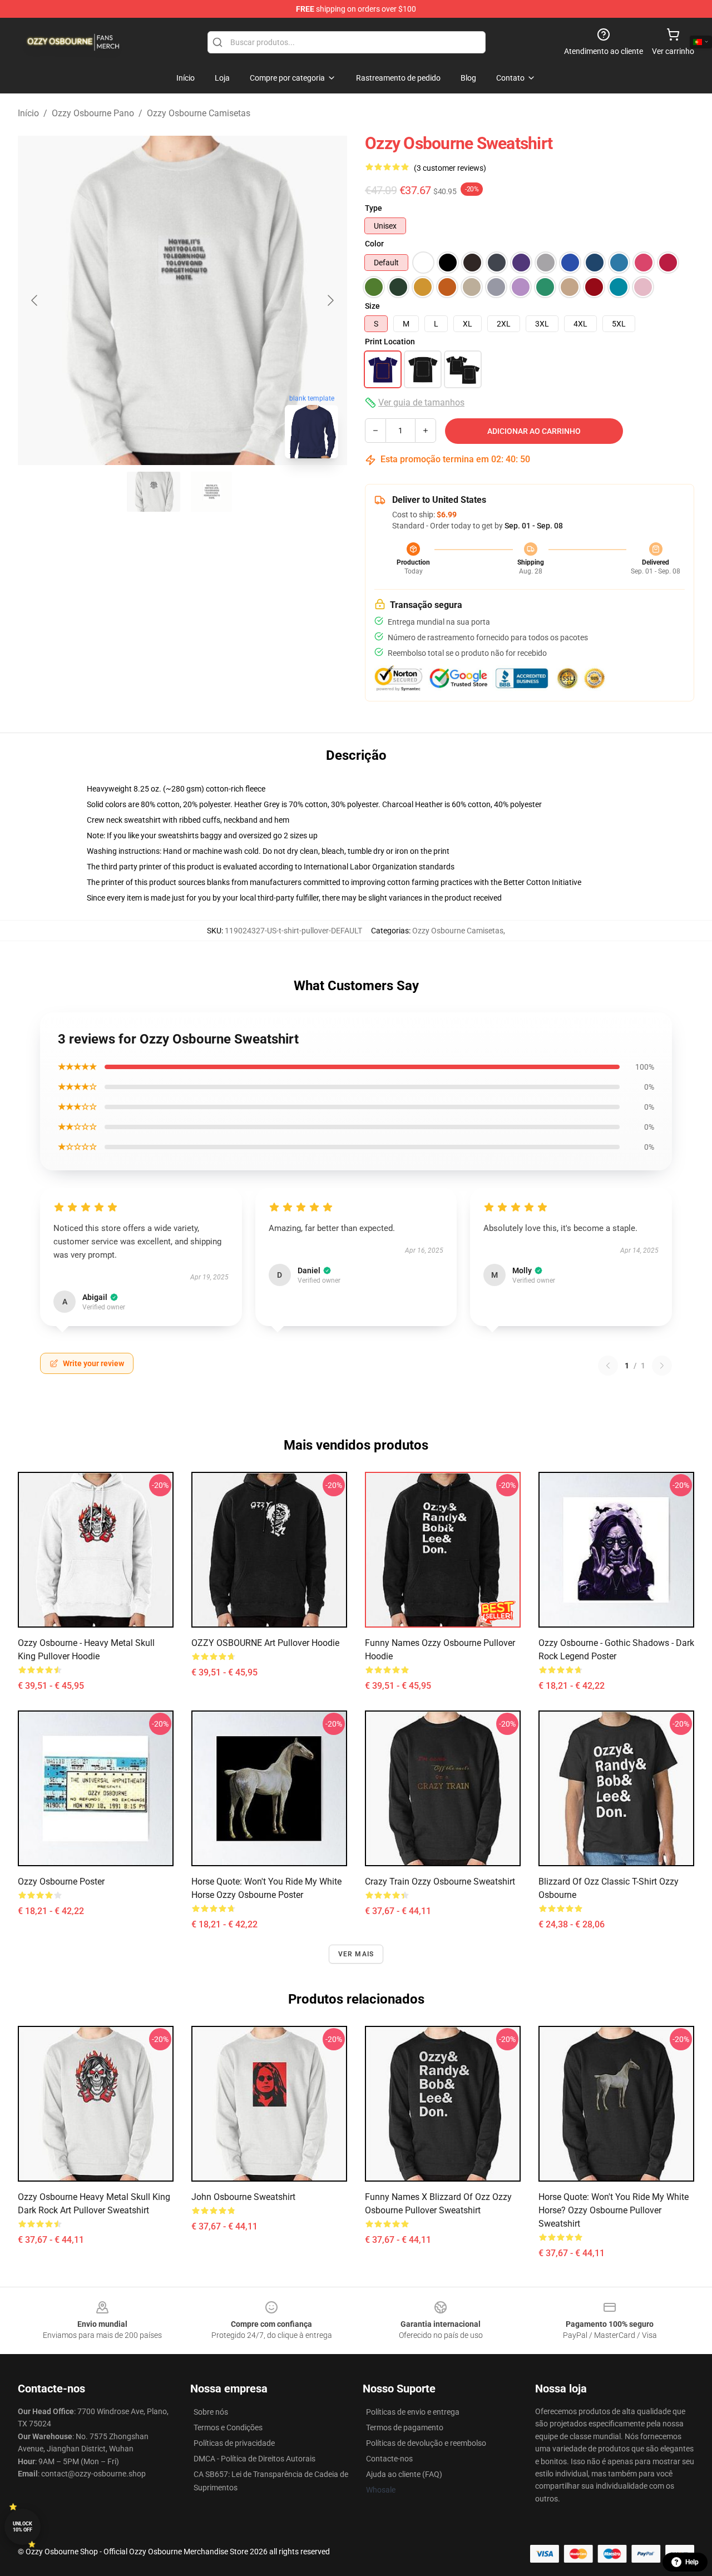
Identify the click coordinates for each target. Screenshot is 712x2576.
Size (372, 306)
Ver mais (356, 1954)
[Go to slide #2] (211, 492)
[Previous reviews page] (608, 1366)
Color (374, 244)
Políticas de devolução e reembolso (426, 2443)
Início (28, 113)
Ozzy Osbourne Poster (61, 1882)
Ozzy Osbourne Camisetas (199, 113)
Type (374, 208)
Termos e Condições (228, 2427)
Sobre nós (211, 2412)
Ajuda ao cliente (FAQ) (404, 2474)
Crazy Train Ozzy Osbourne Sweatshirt (440, 1882)
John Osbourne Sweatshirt (243, 2197)
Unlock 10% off (23, 2527)
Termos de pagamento (405, 2427)
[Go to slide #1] (154, 492)
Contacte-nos (389, 2459)
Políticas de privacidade (234, 2443)
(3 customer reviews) (450, 168)
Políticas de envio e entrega (413, 2412)
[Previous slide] (35, 300)
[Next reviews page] (662, 1366)
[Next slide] (330, 300)
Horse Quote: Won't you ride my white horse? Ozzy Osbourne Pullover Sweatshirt (614, 2210)
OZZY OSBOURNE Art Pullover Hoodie (265, 1643)
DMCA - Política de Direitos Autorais (254, 2459)
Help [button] (692, 2562)
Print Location (390, 342)
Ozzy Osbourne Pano (93, 113)
